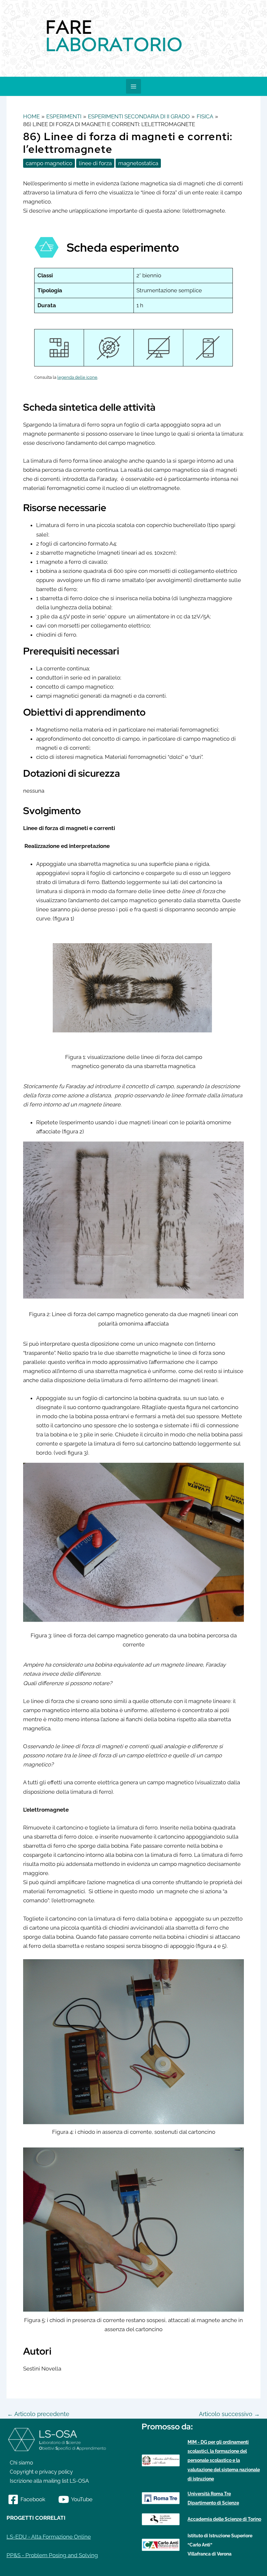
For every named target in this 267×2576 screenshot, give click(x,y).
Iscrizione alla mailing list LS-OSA (49, 2481)
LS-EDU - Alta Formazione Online (49, 2537)
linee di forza (95, 163)
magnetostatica (138, 163)
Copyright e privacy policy (41, 2472)
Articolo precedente (38, 2414)
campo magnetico (49, 163)
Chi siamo (21, 2463)
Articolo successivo (229, 2414)
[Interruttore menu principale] (133, 86)
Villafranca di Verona (210, 2554)
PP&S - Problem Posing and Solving (52, 2555)
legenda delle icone (77, 377)
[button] (7, 38)
